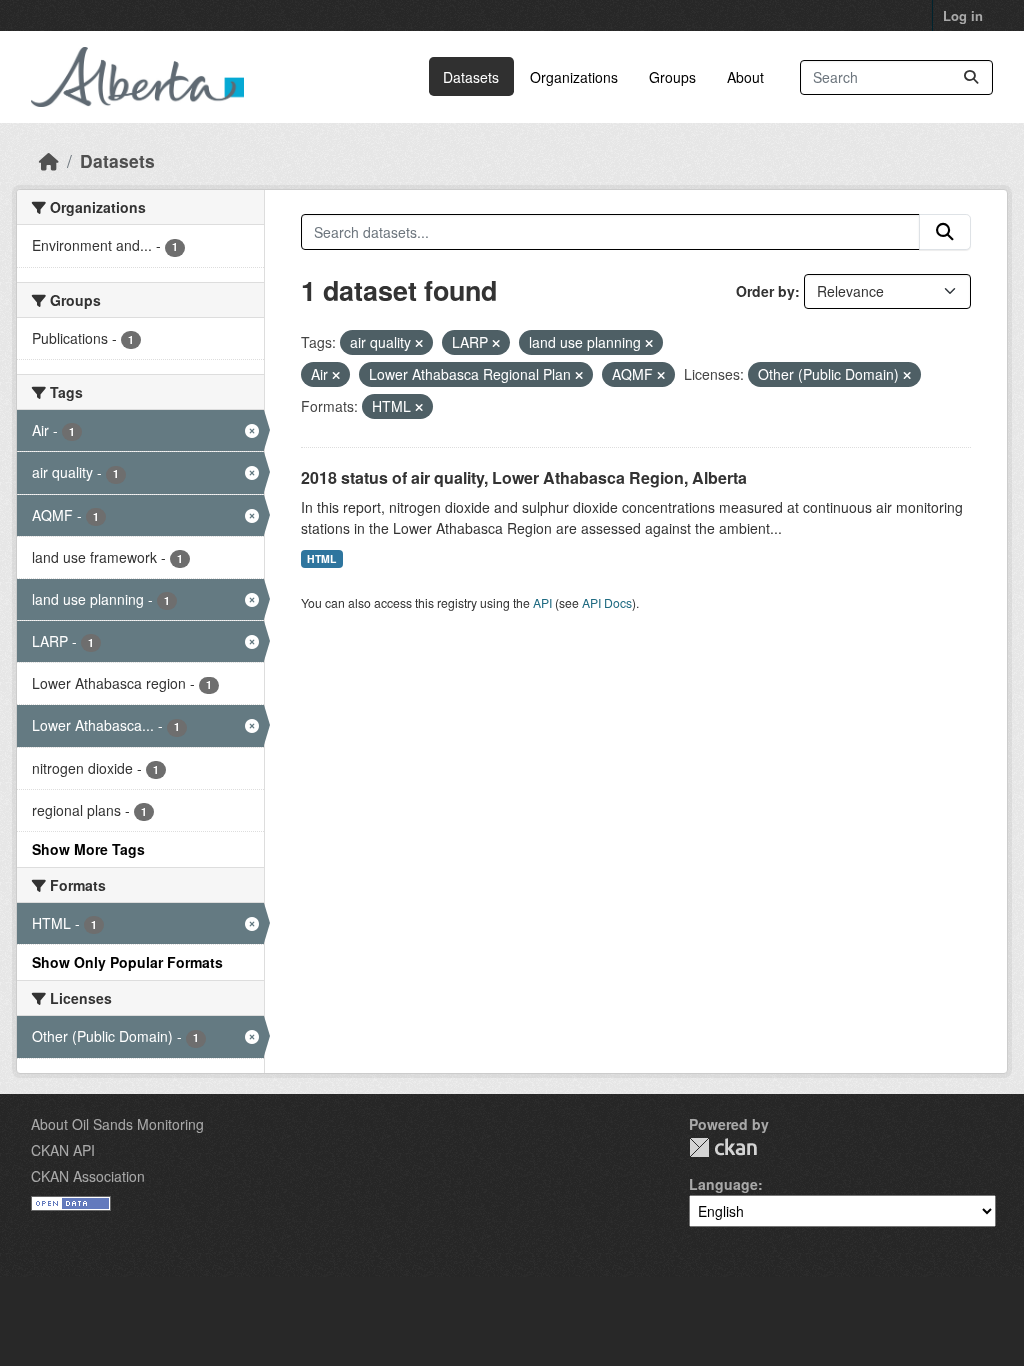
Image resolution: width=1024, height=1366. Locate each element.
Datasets (471, 77)
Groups (672, 77)
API (542, 602)
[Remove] (419, 343)
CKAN (723, 1147)
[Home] (49, 160)
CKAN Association (88, 1176)
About (745, 77)
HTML (321, 558)
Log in (963, 15)
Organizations (574, 77)
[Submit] (971, 77)
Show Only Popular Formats (127, 962)
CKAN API (63, 1150)
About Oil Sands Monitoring (117, 1124)
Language (723, 1184)
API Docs (607, 602)
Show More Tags (88, 849)
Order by (765, 291)
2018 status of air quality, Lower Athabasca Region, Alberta (524, 477)
